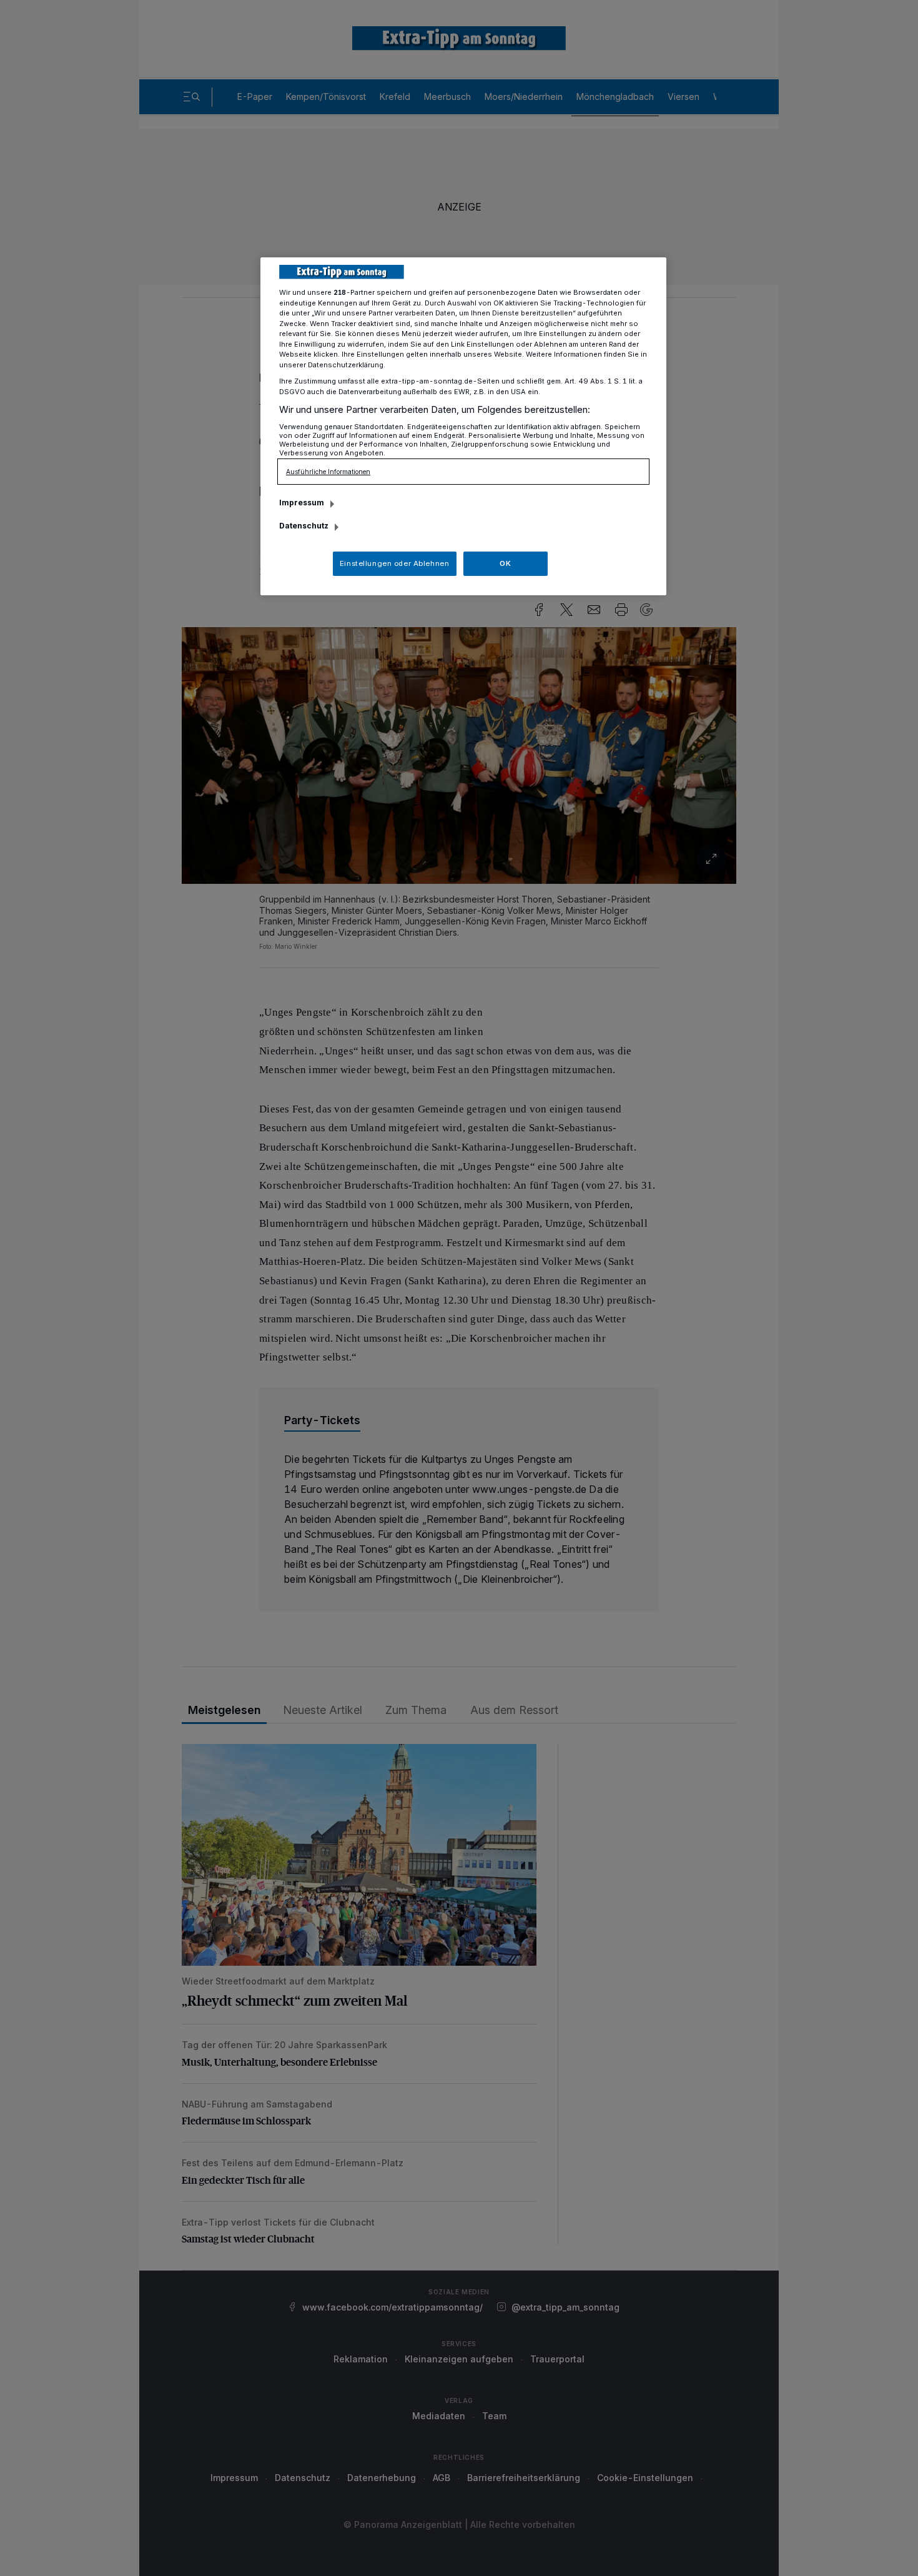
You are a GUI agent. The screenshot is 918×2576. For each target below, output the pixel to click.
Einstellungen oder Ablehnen (394, 563)
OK (505, 563)
